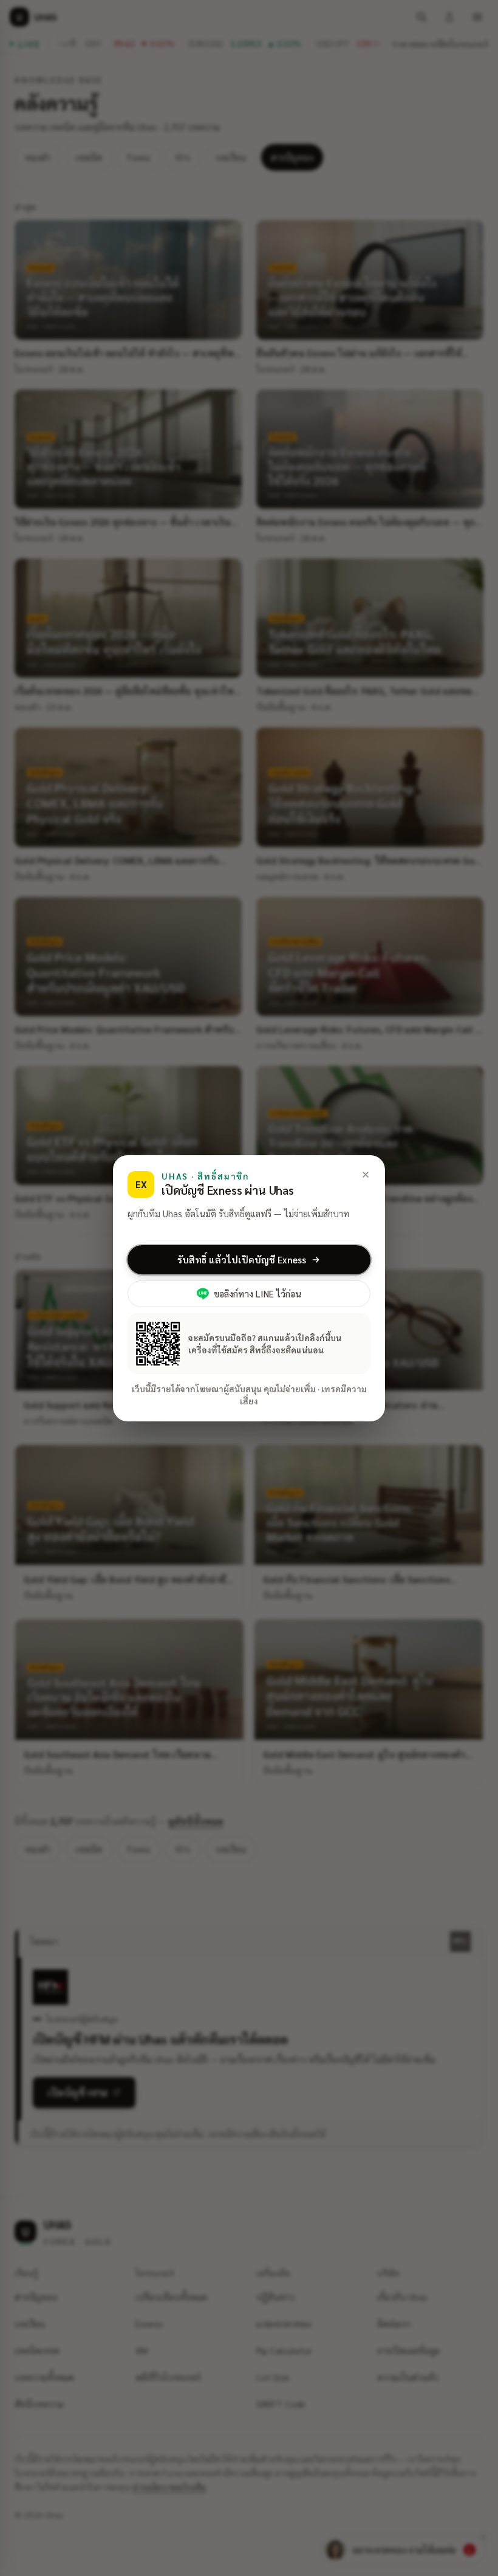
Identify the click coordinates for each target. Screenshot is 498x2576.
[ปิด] (366, 1175)
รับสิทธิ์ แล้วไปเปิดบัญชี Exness (242, 1259)
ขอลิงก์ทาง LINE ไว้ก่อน (258, 1293)
